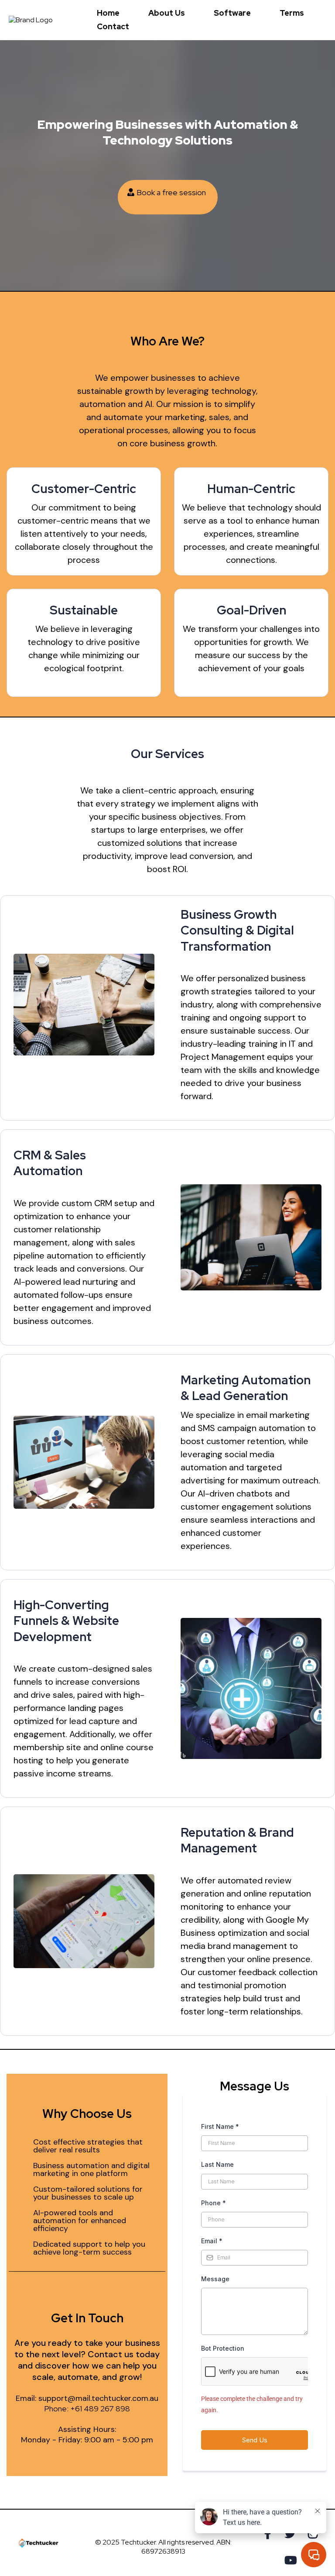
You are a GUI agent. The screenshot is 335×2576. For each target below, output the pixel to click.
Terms (292, 13)
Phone (214, 2203)
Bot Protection (223, 2348)
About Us (167, 13)
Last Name (217, 2164)
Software (232, 13)
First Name (220, 2126)
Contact (113, 26)
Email (212, 2241)
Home (108, 13)
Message (215, 2279)
